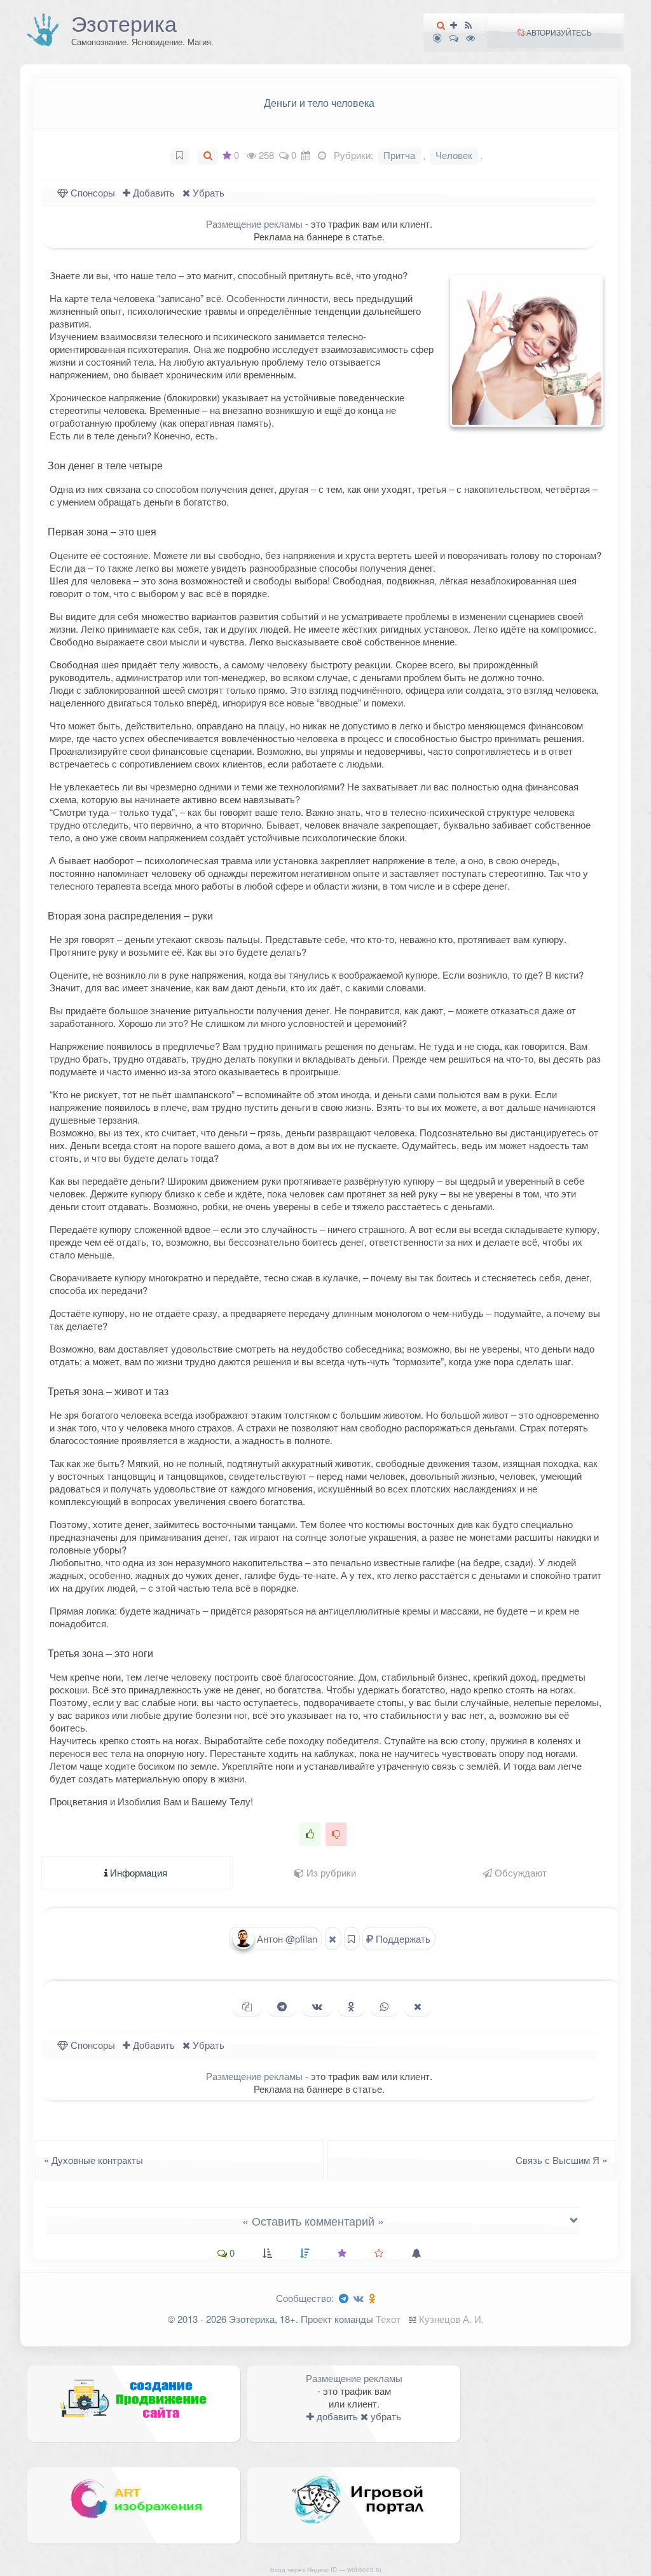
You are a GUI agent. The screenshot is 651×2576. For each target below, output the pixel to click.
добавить (336, 2416)
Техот (388, 2319)
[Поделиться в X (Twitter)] (418, 2006)
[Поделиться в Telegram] (282, 2006)
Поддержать (402, 1939)
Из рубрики (330, 1872)
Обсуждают (519, 1872)
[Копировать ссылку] (247, 2006)
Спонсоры (92, 192)
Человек (454, 155)
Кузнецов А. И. (451, 2319)
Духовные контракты (90, 2160)
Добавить (153, 192)
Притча (399, 155)
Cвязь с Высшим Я (565, 2160)
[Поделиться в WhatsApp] (384, 2006)
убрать (385, 2416)
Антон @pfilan (286, 1939)
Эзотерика (124, 23)
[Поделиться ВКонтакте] (317, 2006)
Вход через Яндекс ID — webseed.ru (326, 2570)
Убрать (207, 192)
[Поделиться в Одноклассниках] (351, 2006)
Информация (137, 1872)
